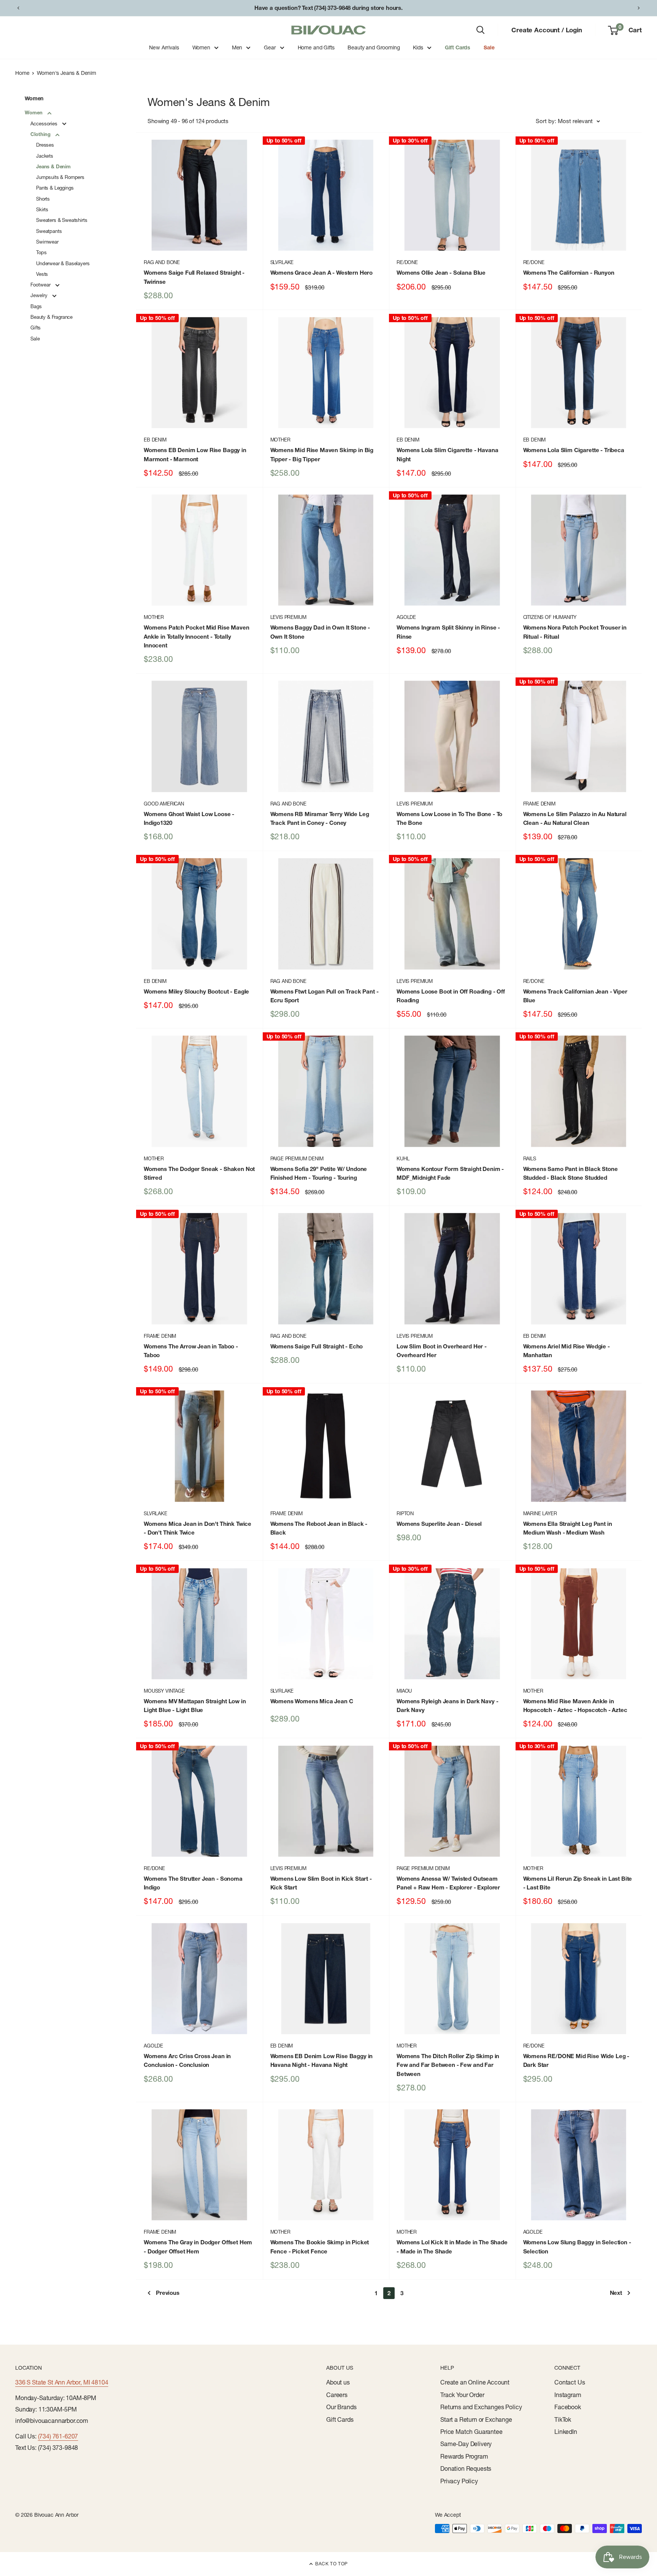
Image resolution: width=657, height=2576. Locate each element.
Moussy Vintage (164, 1691)
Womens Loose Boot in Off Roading (451, 996)
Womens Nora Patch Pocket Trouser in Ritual (575, 632)
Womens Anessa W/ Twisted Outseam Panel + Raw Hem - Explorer (448, 1883)
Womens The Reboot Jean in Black (319, 1528)
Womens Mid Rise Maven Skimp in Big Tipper (322, 454)
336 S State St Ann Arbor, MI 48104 (62, 2382)
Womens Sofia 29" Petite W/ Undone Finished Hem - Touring (319, 1173)
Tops (41, 252)
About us (338, 2382)
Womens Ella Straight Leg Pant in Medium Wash (568, 1528)
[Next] (639, 8)
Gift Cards (458, 47)
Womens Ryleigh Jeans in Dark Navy (447, 1706)
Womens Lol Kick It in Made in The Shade (452, 2247)
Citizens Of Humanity (550, 617)
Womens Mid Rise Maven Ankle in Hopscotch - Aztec (575, 1706)
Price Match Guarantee (471, 2432)
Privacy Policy (459, 2481)
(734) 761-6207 (58, 2436)
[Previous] (18, 8)
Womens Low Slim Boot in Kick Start (321, 1883)
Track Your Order (462, 2395)
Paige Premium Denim (297, 1158)
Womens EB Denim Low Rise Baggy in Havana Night (322, 2060)
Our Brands (341, 2407)
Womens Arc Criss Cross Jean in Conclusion (187, 2060)
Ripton (405, 1513)
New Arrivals (164, 47)
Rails (530, 1158)
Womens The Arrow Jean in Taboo (191, 1351)
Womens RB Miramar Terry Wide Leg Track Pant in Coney (320, 818)
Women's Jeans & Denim (67, 73)
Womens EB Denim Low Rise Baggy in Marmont (195, 454)
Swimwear (47, 242)
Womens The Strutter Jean (193, 1883)
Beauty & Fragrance (52, 317)
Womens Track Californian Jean (575, 996)
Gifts (36, 328)
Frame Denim (539, 804)
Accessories (45, 123)
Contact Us (570, 2382)
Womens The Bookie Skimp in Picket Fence (320, 2247)
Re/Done (407, 262)
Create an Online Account (475, 2382)
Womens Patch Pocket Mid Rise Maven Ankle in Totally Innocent (197, 636)
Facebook (568, 2407)
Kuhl (403, 1158)
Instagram (568, 2395)
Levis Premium (288, 617)
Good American (164, 804)
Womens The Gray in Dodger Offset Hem (198, 2247)
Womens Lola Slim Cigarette (447, 454)
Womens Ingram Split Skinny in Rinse (448, 632)
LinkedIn (566, 2432)
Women (201, 47)
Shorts (43, 199)
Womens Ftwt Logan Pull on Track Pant (325, 996)
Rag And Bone (162, 262)
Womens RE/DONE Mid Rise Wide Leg (576, 2060)
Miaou (404, 1691)
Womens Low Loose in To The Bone (449, 818)
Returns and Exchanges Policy (481, 2407)
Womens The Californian (569, 273)
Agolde (406, 617)
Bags (36, 306)
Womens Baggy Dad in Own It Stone (320, 632)
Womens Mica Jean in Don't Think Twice (198, 1528)
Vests (42, 274)
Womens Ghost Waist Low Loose (189, 818)
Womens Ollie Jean (441, 273)
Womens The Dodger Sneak (199, 1173)
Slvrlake (282, 262)
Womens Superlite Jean (439, 1524)
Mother (280, 440)
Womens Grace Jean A (322, 273)
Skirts (42, 209)
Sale (489, 47)
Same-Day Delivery (466, 2444)
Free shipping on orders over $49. (328, 8)
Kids (418, 47)
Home (22, 73)
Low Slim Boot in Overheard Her (442, 1351)
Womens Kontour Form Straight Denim (450, 1173)
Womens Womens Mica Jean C (312, 1701)
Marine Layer (540, 1513)
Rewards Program (464, 2456)
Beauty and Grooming (374, 47)
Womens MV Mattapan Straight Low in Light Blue (195, 1706)
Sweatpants (49, 231)
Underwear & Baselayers (63, 263)
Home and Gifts (316, 47)
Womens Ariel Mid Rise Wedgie (567, 1351)
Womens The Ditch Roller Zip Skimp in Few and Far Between (448, 2065)
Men (237, 47)
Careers (337, 2395)
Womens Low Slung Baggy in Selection (577, 2247)
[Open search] (481, 30)
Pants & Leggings (55, 188)
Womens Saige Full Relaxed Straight (194, 277)
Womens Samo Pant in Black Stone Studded (571, 1173)
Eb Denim (155, 440)
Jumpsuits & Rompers (60, 177)
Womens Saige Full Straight (317, 1346)
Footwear (41, 285)
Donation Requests (466, 2468)
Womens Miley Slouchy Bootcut (196, 991)
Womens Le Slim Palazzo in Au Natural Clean (575, 818)
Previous (168, 2293)
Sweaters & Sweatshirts (62, 220)
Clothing (41, 134)
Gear (270, 47)
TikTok (563, 2419)
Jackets (45, 156)
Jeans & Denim (53, 166)
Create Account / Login (547, 30)
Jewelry (40, 295)
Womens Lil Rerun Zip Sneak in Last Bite (578, 1883)
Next (616, 2293)
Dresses (45, 145)
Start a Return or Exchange (476, 2419)
